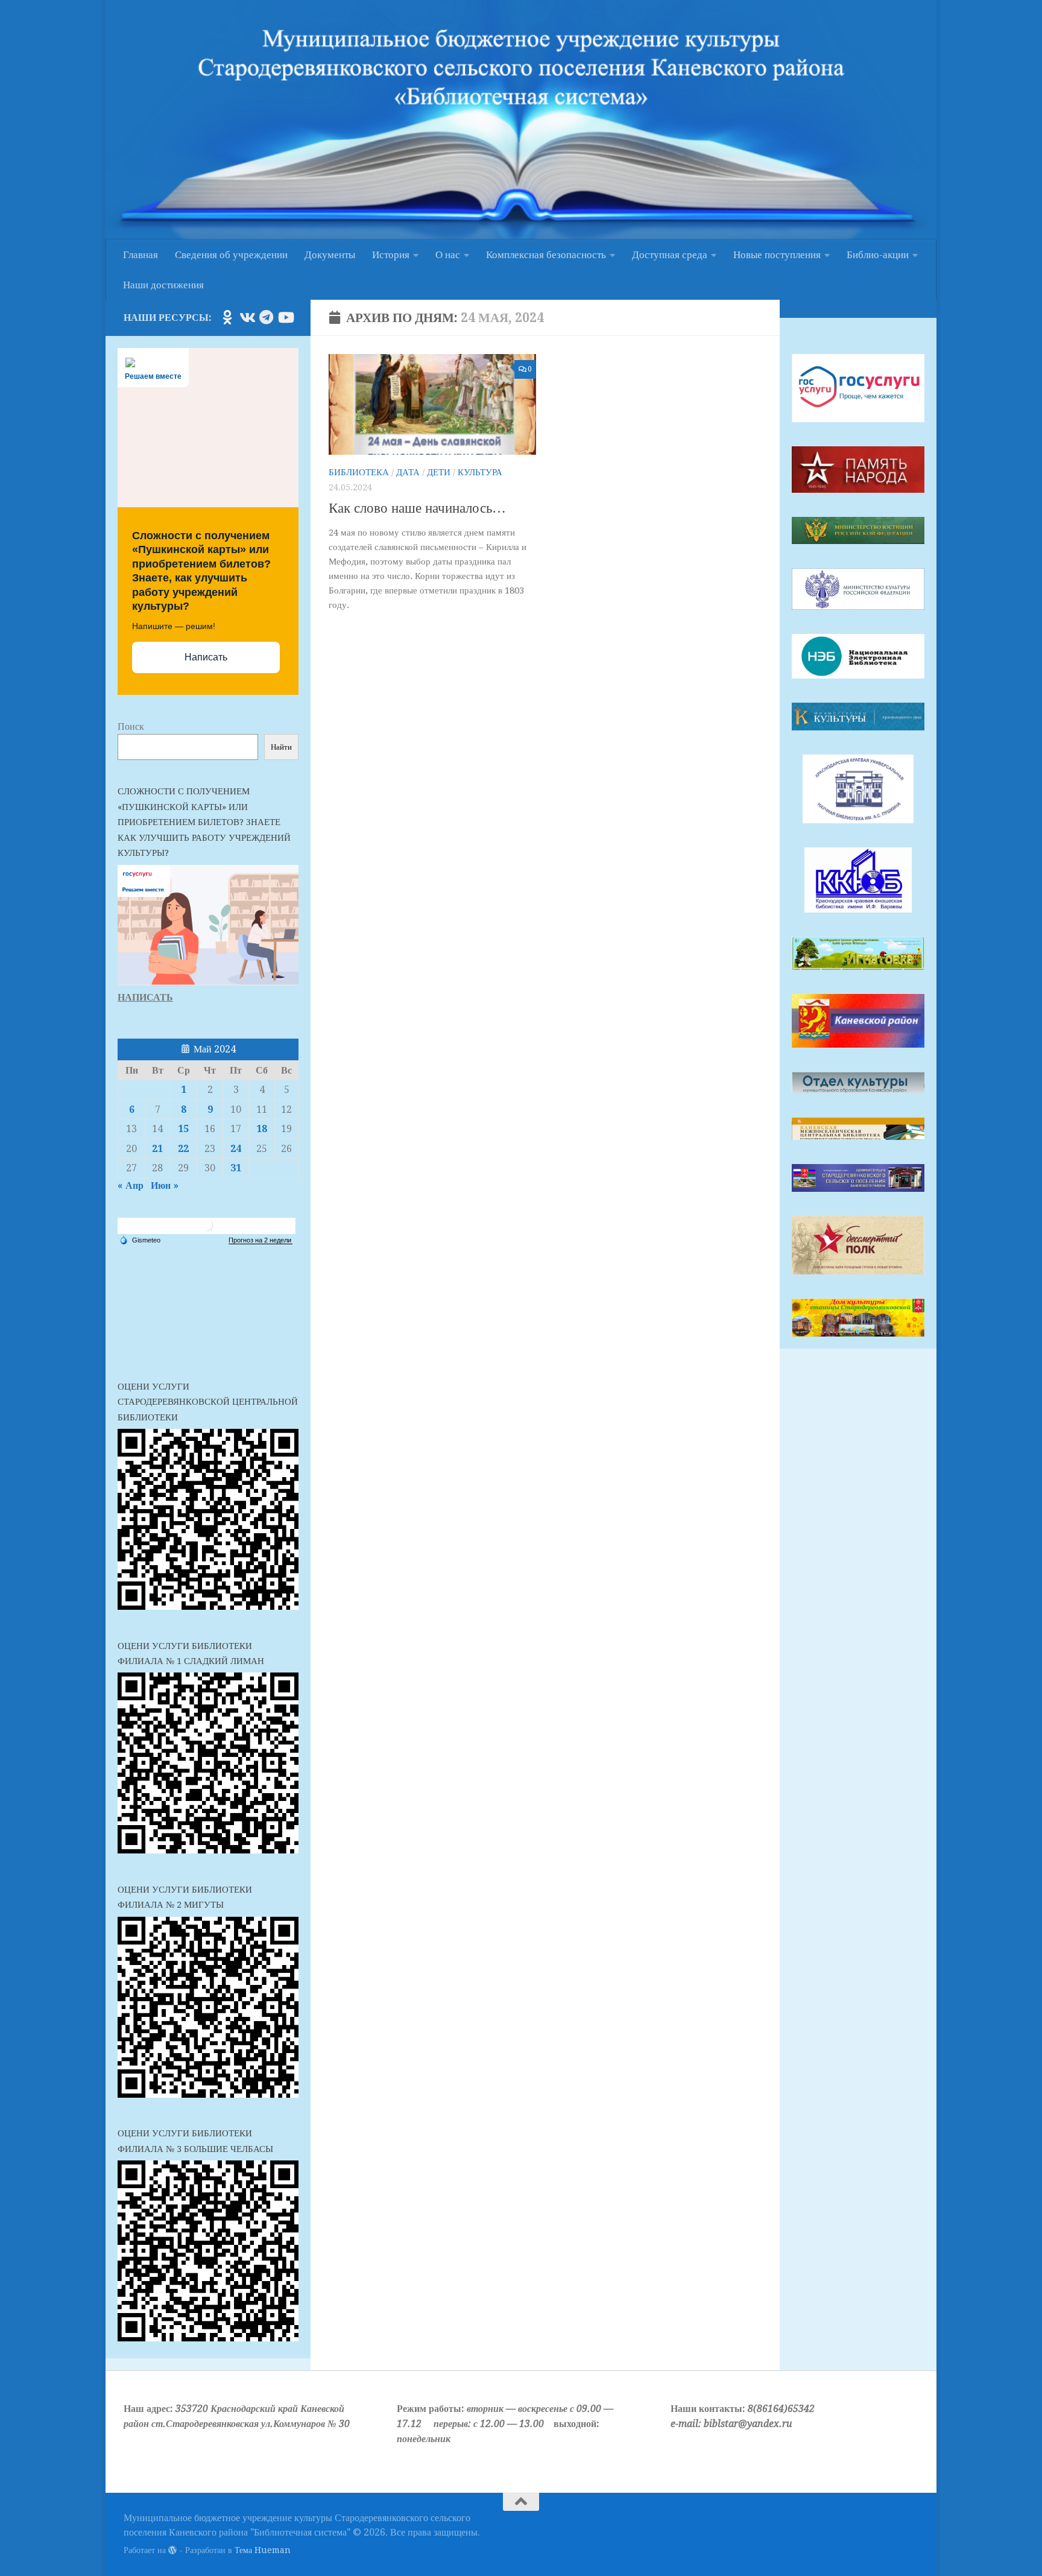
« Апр (131, 1185)
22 (183, 1149)
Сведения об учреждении (231, 255)
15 (183, 1129)
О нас (448, 255)
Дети (439, 472)
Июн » (165, 1185)
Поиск (131, 726)
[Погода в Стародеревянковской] (207, 1229)
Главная (141, 255)
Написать (206, 657)
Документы (330, 255)
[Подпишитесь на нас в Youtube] (285, 317)
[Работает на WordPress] (172, 2550)
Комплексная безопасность (546, 255)
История (391, 255)
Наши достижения (163, 285)
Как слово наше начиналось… (417, 508)
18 (262, 1129)
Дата (408, 472)
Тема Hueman (263, 2550)
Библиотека (359, 472)
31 (236, 1168)
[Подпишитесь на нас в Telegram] (266, 317)
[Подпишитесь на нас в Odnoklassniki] (227, 317)
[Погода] (140, 1239)
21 (157, 1149)
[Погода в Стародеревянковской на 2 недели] (260, 1240)
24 (236, 1149)
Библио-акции (878, 255)
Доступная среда (670, 255)
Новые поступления (777, 255)
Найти (281, 747)
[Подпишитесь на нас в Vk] (247, 317)
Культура (480, 472)
